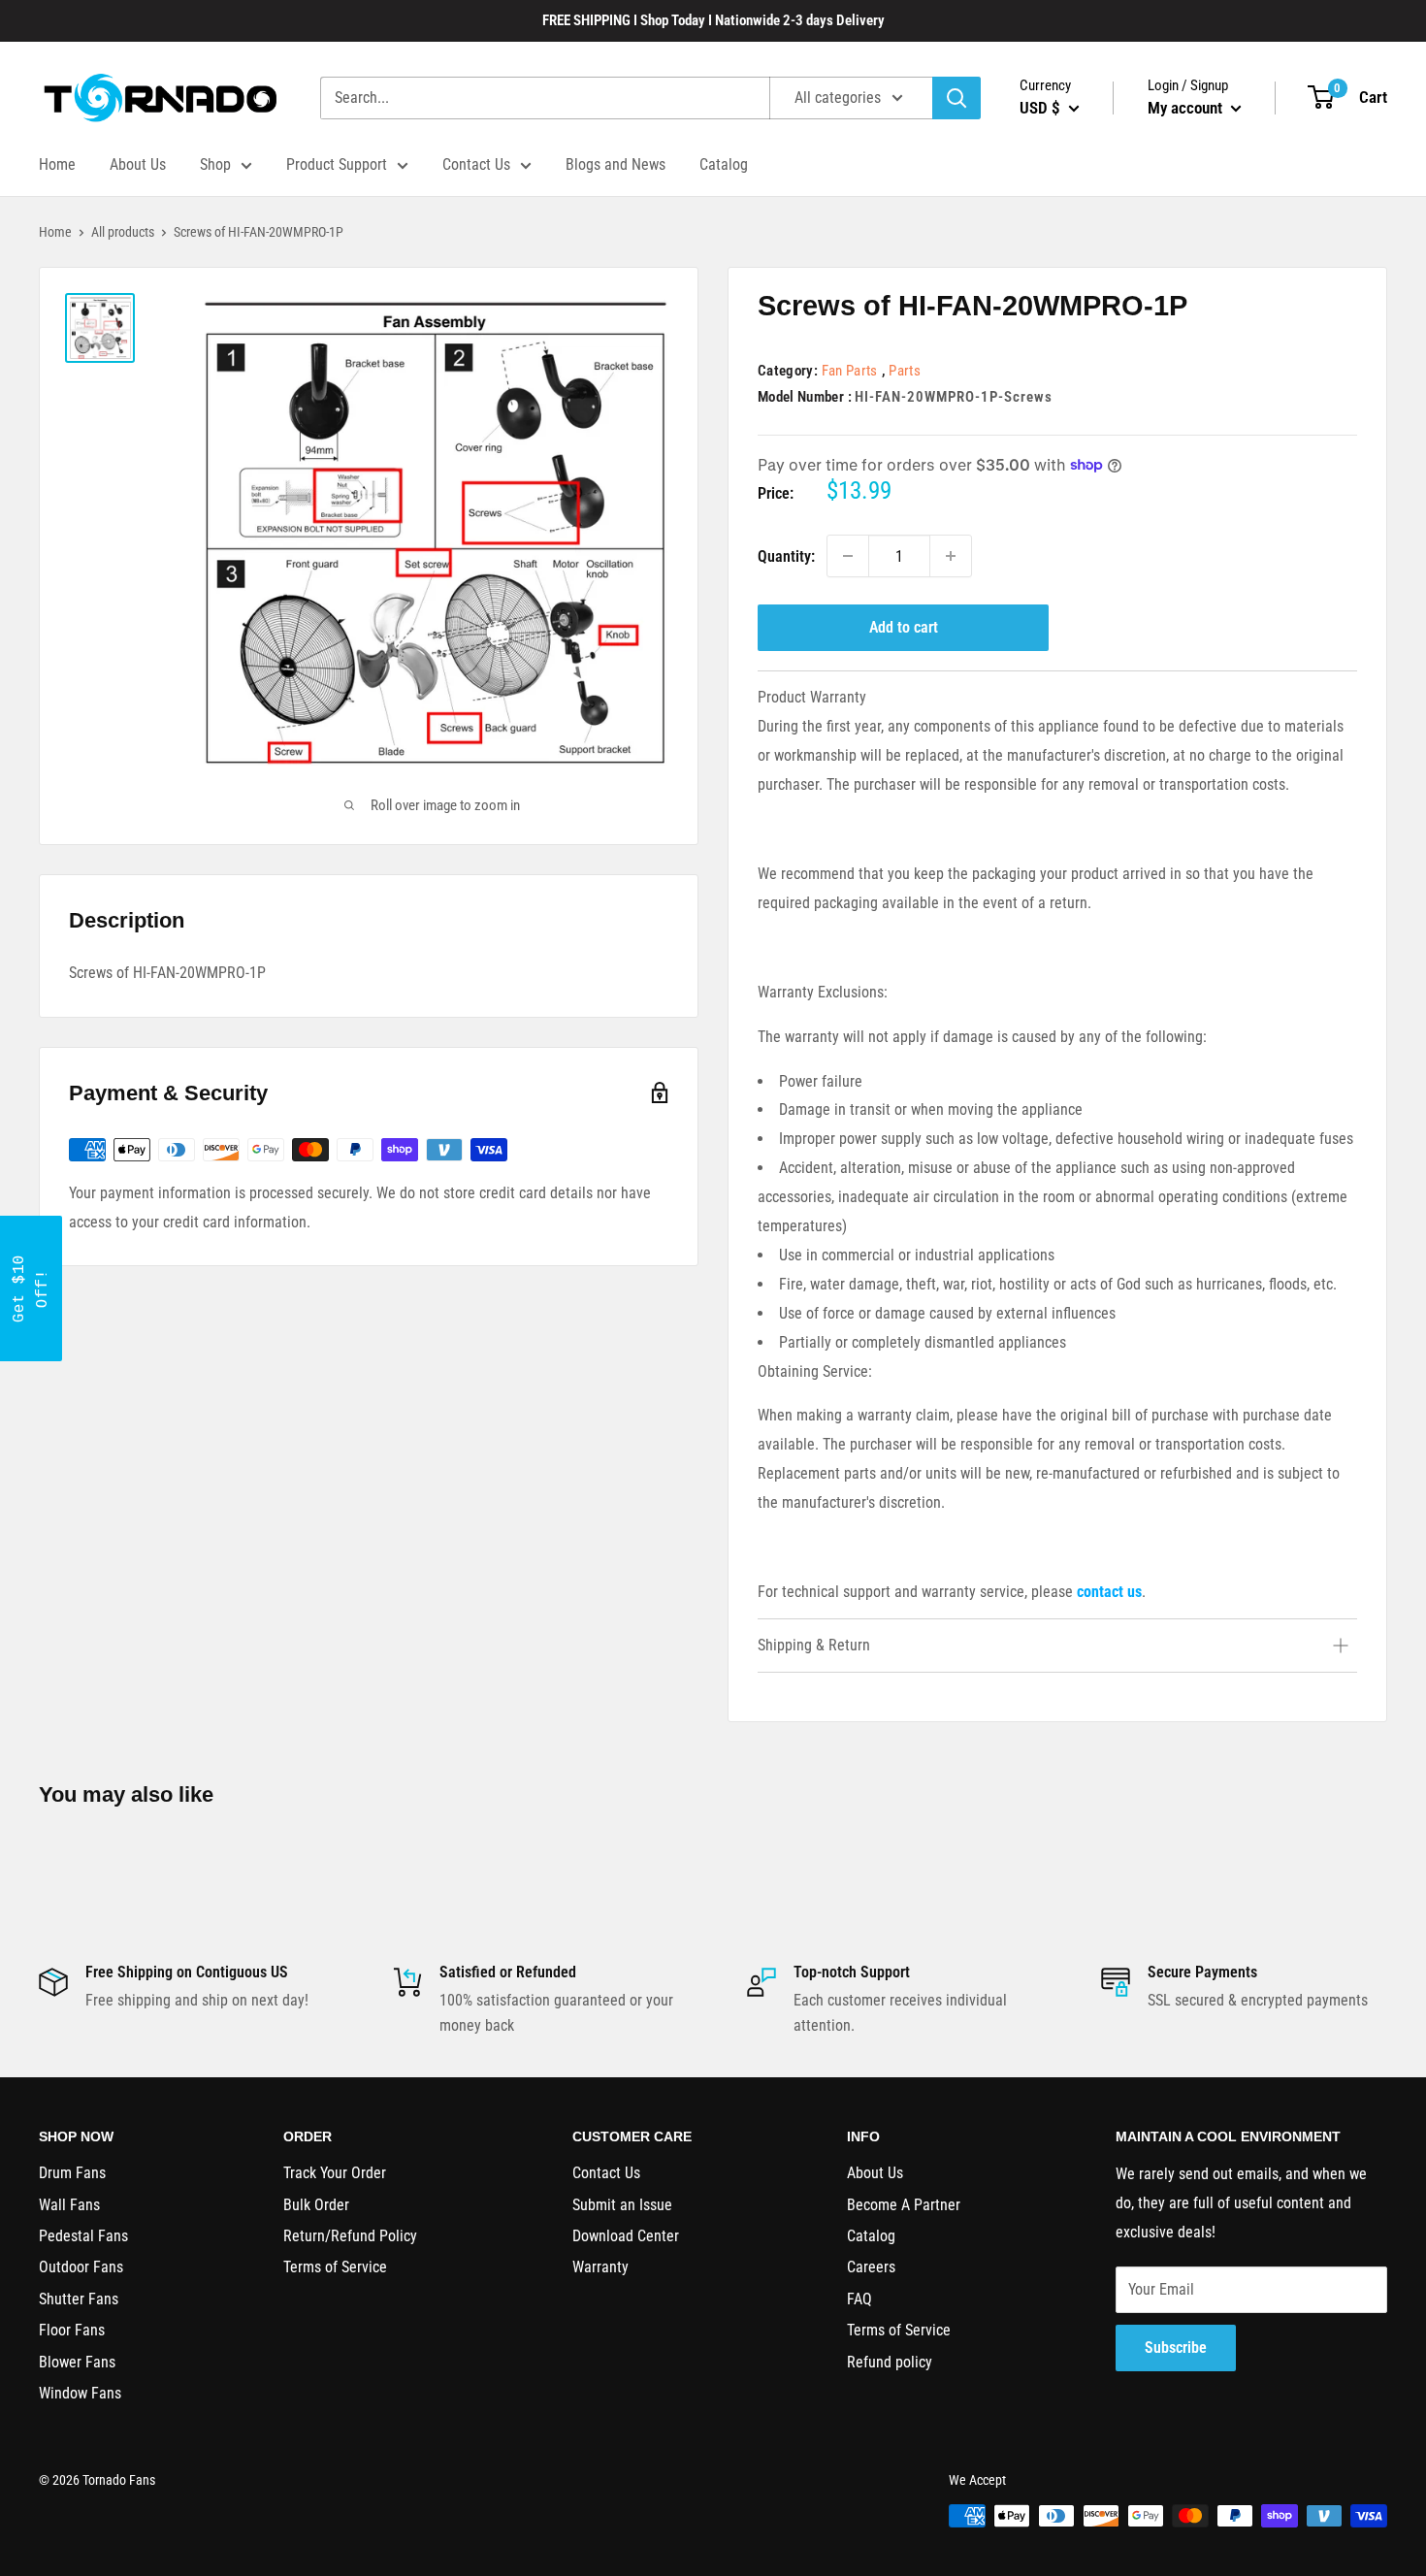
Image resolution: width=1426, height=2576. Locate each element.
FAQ (859, 2299)
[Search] (956, 98)
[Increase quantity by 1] (951, 556)
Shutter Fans (79, 2299)
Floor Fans (72, 2330)
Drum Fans (72, 2173)
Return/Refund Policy (350, 2236)
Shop (215, 164)
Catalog (724, 164)
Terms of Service (335, 2267)
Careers (871, 2267)
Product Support (337, 164)
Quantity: (786, 556)
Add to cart (904, 627)
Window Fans (80, 2393)
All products (123, 232)
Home (57, 164)
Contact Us (476, 164)
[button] (31, 1288)
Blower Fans (77, 2362)
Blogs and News (616, 164)
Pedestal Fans (83, 2236)
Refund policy (890, 2362)
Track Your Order (335, 2173)
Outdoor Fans (81, 2267)
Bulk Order (316, 2205)
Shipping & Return (814, 1645)
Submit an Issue (622, 2205)
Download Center (626, 2236)
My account (1187, 108)
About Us (138, 164)
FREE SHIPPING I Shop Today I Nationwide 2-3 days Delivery (713, 20)
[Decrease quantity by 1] (848, 556)
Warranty (600, 2267)
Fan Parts (850, 371)
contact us (1109, 1592)
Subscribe (1176, 2348)
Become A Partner (904, 2205)
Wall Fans (69, 2205)
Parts (905, 371)
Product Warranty (812, 697)
